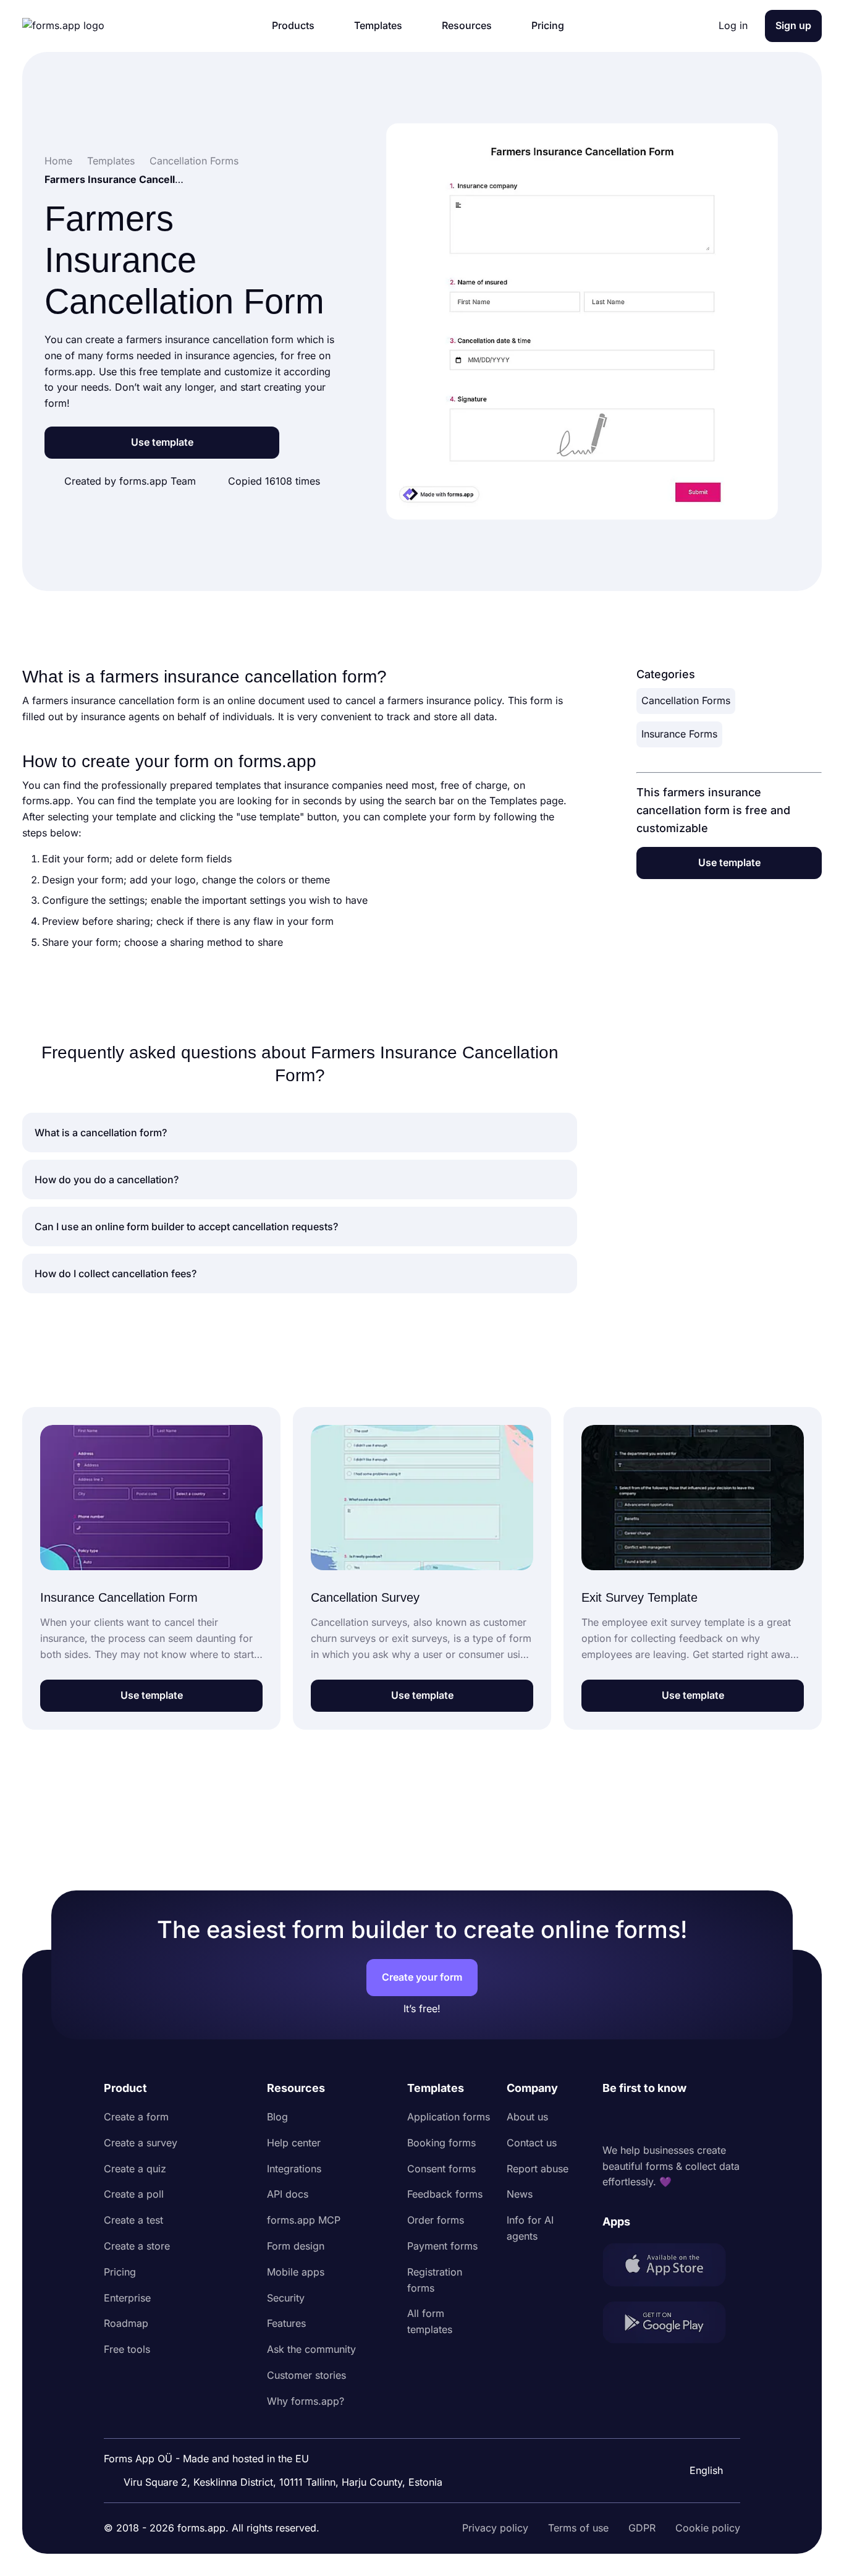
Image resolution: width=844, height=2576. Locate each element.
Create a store (137, 2246)
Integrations (294, 2169)
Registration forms (435, 2280)
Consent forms (441, 2169)
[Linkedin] (612, 2120)
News (520, 2194)
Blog (277, 2117)
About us (527, 2117)
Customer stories (306, 2375)
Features (286, 2323)
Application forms (449, 2117)
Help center (294, 2143)
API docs (288, 2194)
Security (286, 2298)
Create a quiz (135, 2169)
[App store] (671, 2267)
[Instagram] (639, 2120)
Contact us (532, 2143)
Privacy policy (495, 2528)
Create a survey (141, 2143)
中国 (698, 2437)
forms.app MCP (304, 2220)
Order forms (436, 2220)
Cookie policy (708, 2528)
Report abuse (538, 2169)
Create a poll (134, 2194)
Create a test (133, 2220)
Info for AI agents (530, 2228)
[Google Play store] (671, 2325)
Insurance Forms (679, 734)
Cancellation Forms (686, 700)
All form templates (430, 2321)
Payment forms (442, 2246)
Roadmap (126, 2323)
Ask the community (311, 2349)
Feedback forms (445, 2194)
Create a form (136, 2117)
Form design (296, 2246)
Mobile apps (296, 2272)
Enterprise (127, 2298)
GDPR (642, 2528)
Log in (733, 25)
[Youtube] (694, 2120)
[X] (667, 2120)
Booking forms (441, 2143)
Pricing (120, 2272)
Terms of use (578, 2528)
